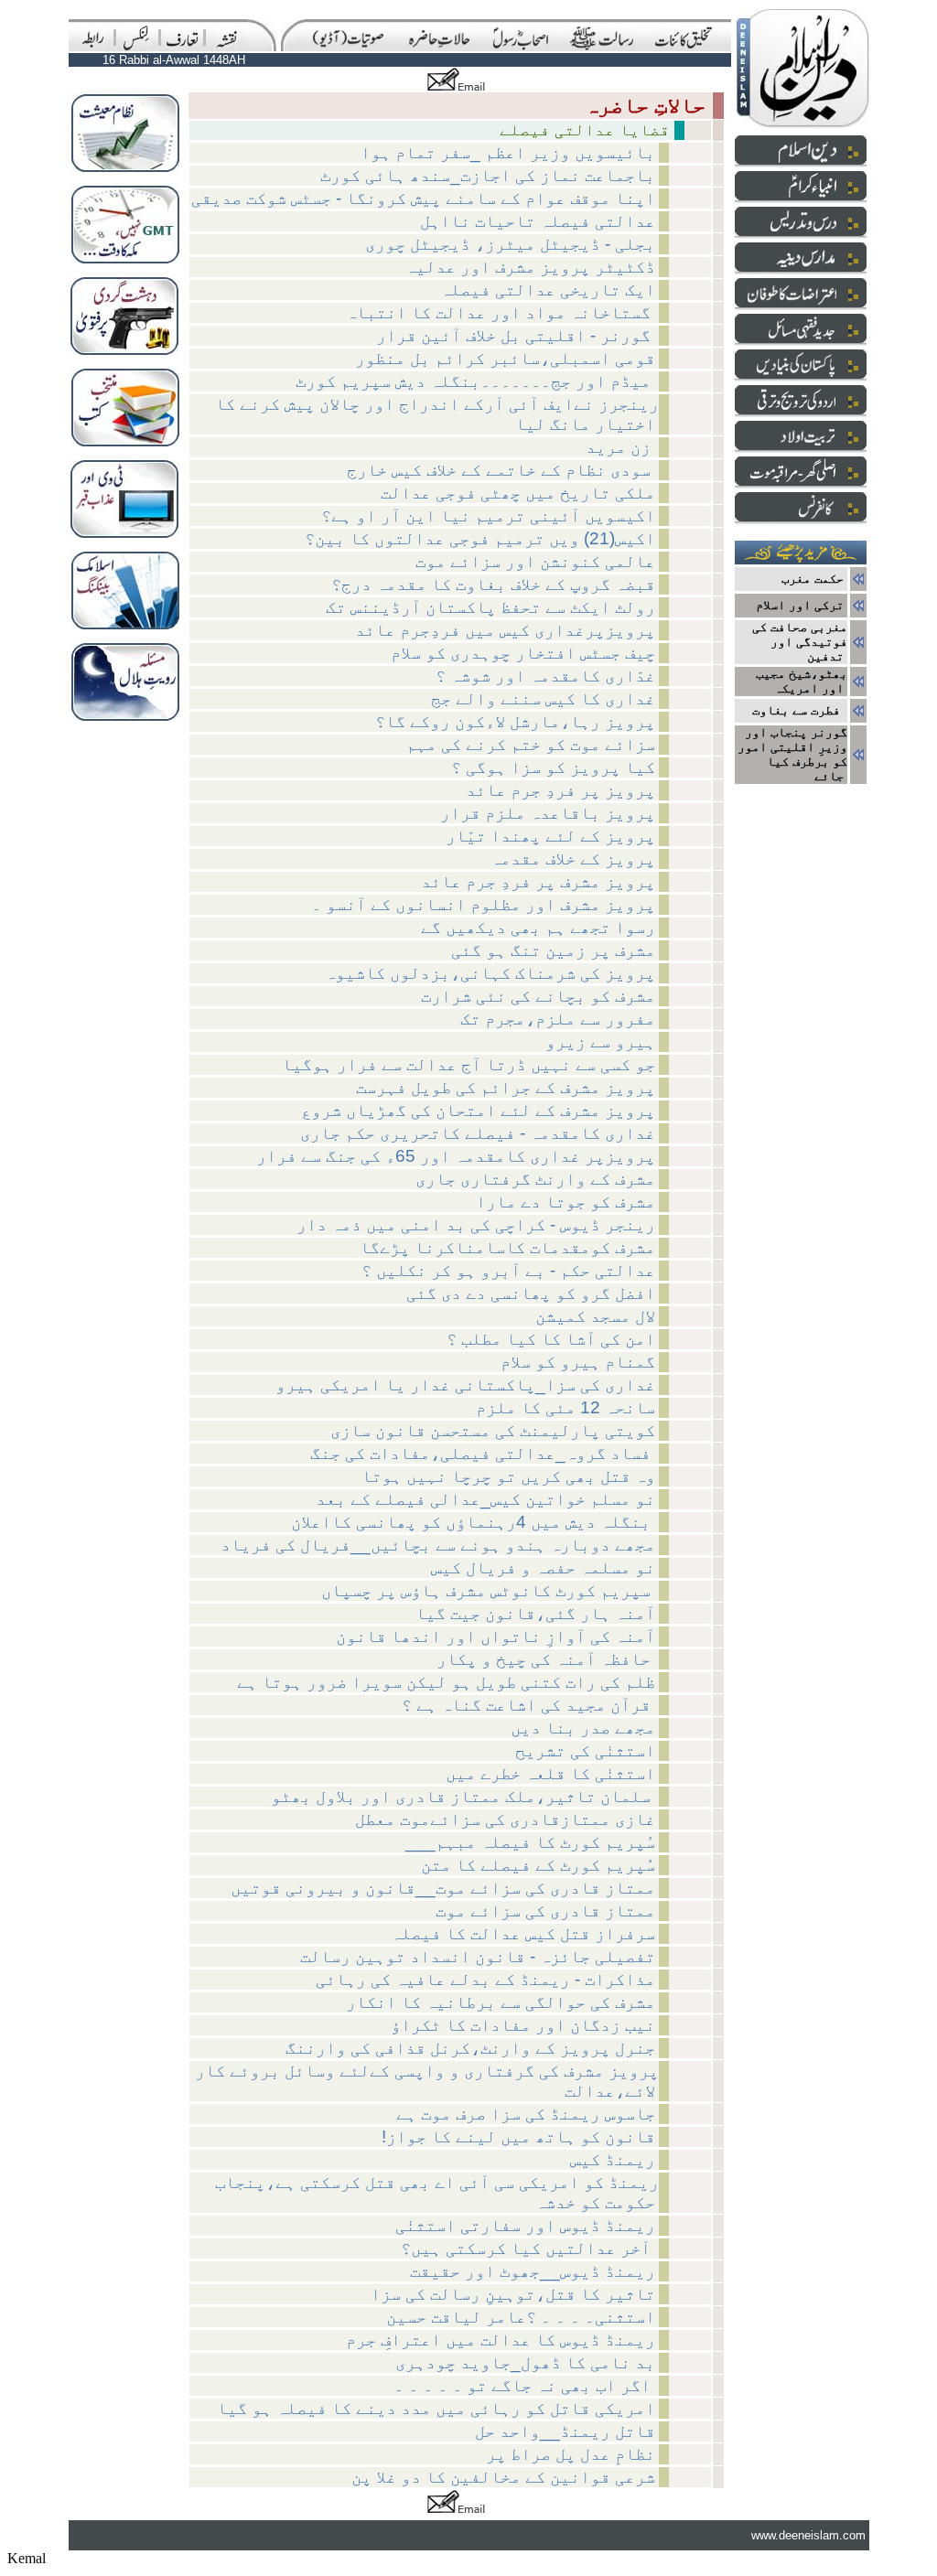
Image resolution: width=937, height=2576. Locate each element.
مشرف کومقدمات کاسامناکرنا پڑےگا (507, 1247)
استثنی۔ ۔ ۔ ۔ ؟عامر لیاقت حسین (521, 2317)
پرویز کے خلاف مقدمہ (573, 859)
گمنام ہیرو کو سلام (578, 1362)
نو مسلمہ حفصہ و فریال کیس (543, 1567)
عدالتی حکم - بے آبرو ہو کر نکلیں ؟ (508, 1270)
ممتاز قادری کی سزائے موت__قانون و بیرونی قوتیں (443, 1888)
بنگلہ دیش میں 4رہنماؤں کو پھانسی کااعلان (473, 1522)
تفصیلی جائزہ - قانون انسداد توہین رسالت (478, 1956)
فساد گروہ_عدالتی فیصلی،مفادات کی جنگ (483, 1453)
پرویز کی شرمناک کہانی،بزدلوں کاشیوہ (490, 973)
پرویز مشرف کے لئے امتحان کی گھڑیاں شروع (478, 1110)
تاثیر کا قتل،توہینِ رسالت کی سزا (513, 2294)
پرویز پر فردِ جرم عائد (560, 790)
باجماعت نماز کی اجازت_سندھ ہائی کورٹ (488, 175)
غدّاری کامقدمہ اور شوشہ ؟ (545, 676)
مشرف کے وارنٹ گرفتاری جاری (535, 1179)
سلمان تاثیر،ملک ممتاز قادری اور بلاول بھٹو (463, 1796)
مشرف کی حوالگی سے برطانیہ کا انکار (501, 2002)
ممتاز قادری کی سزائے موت (545, 1911)
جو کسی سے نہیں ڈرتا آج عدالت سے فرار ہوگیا (468, 1064)
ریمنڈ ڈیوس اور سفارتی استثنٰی (525, 2225)
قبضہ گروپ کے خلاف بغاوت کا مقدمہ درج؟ (493, 584)
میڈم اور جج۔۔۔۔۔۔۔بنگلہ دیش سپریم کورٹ (475, 381)
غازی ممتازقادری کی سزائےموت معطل (505, 1819)
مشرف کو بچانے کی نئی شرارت (538, 996)
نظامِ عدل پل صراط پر (571, 2454)
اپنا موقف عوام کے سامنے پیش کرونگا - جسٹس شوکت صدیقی (423, 198)
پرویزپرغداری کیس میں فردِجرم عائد (505, 630)
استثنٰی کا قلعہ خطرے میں (550, 1773)
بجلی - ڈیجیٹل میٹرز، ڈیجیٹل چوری (510, 244)
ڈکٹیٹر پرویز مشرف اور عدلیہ (530, 267)
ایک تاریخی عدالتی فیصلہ (548, 290)
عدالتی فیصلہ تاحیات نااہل (538, 221)
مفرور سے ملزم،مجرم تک (558, 1019)
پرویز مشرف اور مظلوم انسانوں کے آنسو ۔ (483, 904)
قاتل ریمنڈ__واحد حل (565, 2431)
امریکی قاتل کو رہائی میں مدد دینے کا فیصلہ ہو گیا (436, 2408)
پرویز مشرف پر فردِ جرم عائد (538, 881)
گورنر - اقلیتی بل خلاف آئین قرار (516, 335)
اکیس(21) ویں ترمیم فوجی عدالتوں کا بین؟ (480, 538)
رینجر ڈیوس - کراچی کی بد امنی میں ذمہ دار (476, 1224)
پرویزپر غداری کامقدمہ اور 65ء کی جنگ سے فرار (456, 1156)
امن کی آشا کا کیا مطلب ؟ (551, 1339)
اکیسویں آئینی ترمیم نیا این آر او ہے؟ (488, 515)
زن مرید (620, 447)
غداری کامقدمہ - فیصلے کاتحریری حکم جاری (478, 1133)
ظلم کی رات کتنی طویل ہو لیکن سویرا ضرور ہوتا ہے (446, 1682)
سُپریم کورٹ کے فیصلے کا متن (538, 1865)
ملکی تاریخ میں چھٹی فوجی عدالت (518, 493)
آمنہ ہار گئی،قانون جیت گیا (535, 1613)
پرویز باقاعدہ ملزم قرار (548, 813)
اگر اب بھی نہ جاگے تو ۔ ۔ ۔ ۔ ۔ (524, 2385)
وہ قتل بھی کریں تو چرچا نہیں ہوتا (508, 1476)
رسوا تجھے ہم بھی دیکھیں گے (538, 927)
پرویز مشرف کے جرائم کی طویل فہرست (506, 1087)
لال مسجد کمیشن (595, 1316)
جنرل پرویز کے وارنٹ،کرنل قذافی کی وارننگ (470, 2048)
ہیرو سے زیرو (600, 1041)
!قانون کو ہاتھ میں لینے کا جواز (518, 2136)
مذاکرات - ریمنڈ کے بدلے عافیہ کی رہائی (485, 1979)
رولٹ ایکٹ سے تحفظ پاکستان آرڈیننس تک (490, 607)
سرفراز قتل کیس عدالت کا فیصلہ (523, 1933)
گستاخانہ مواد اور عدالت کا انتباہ (501, 312)
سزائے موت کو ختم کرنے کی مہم (531, 744)
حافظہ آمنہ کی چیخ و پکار (546, 1659)
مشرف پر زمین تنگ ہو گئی (553, 950)
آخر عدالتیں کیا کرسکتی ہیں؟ (528, 2248)
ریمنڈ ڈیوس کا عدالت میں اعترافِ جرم (501, 2340)
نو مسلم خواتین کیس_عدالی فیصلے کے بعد (485, 1499)
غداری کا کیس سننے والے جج (543, 698)
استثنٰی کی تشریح (585, 1750)
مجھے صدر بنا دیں (583, 1728)
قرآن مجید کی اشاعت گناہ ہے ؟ (528, 1705)
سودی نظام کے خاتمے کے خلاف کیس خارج (501, 470)
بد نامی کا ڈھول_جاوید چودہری (525, 2362)
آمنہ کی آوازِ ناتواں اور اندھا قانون (495, 1636)
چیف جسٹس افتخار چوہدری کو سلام (523, 653)
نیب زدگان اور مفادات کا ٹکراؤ (523, 2025)
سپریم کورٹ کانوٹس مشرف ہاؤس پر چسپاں (488, 1590)
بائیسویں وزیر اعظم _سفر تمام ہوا (508, 152)
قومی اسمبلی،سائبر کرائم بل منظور (505, 358)
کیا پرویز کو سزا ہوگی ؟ (553, 767)
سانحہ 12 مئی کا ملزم (565, 1407)
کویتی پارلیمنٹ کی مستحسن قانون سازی (493, 1430)
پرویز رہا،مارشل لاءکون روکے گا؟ (515, 721)
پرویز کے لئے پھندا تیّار (550, 836)
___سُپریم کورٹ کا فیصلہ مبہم (530, 1842)
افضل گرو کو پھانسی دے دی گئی (531, 1293)
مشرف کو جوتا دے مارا (565, 1202)
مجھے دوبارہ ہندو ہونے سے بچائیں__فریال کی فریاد (438, 1545)
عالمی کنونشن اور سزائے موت (535, 561)
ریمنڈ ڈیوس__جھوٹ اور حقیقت (533, 2271)
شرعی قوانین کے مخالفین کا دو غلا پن (503, 2477)
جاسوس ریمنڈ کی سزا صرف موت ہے (526, 2114)
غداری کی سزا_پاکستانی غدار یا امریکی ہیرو (465, 1385)
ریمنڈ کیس (613, 2159)
